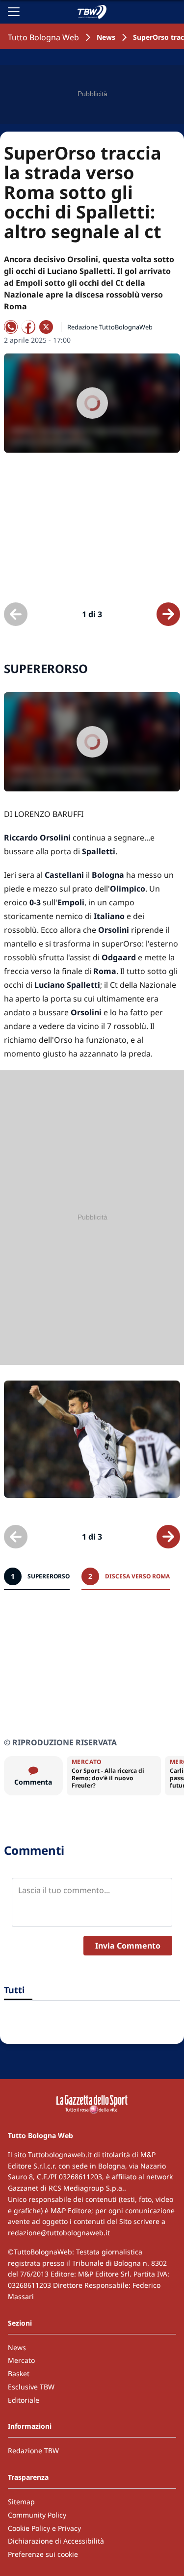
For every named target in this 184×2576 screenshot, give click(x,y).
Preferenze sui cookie (43, 2554)
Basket (19, 2373)
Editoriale (24, 2400)
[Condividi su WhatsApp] (11, 327)
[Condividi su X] (46, 327)
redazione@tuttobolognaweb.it (59, 2233)
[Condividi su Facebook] (28, 327)
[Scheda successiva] (168, 614)
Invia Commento (128, 1946)
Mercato (21, 2360)
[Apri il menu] (14, 12)
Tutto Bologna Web (43, 37)
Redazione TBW (33, 2451)
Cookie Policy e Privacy (44, 2528)
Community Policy (37, 2515)
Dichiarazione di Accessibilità (56, 2541)
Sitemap (21, 2502)
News (106, 37)
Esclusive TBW (31, 2387)
